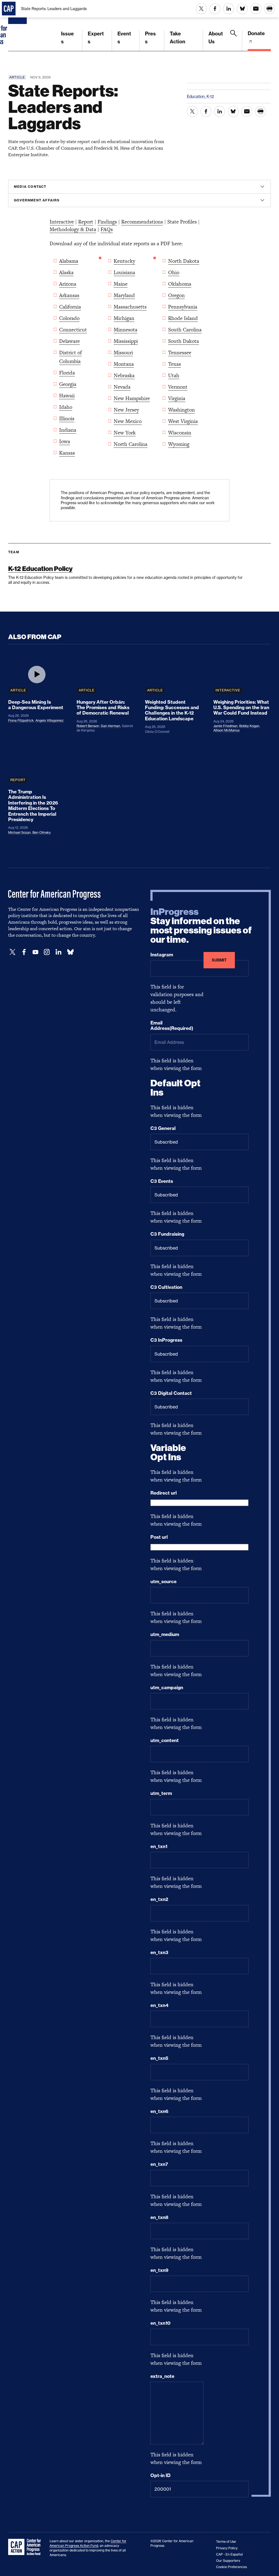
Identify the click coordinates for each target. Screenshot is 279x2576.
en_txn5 (159, 2058)
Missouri (123, 353)
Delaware (69, 341)
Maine (121, 284)
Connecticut (73, 330)
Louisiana (124, 272)
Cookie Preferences (231, 2567)
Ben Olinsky (42, 832)
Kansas (67, 453)
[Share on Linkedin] (229, 9)
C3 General (163, 1128)
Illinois (67, 418)
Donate (256, 33)
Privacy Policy (227, 2548)
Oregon (176, 295)
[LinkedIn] (58, 952)
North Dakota (184, 261)
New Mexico (128, 421)
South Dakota (184, 341)
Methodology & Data (73, 229)
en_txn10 (160, 2323)
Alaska (66, 272)
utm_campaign (167, 1688)
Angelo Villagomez (49, 720)
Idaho (66, 407)
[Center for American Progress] (18, 26)
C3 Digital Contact (171, 1393)
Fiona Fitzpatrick (21, 720)
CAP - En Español (229, 2554)
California (70, 307)
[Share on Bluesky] (242, 9)
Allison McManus (226, 730)
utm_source (163, 1582)
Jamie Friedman (225, 726)
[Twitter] (13, 952)
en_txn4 (159, 2005)
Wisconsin (180, 433)
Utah (174, 375)
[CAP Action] (26, 2547)
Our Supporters (228, 2561)
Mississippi (126, 341)
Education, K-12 (200, 96)
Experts (96, 38)
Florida (67, 373)
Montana (124, 364)
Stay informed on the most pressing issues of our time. (201, 926)
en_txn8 (159, 2217)
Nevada (122, 387)
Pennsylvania (183, 307)
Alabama (69, 261)
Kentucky (124, 261)
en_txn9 (159, 2270)
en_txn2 (159, 1899)
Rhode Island (183, 318)
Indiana (68, 430)
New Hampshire (132, 398)
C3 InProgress (166, 1340)
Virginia (177, 398)
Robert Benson (88, 726)
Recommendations (142, 222)
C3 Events (162, 1181)
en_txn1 (159, 1846)
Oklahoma (180, 284)
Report (86, 222)
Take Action (178, 38)
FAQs (107, 229)
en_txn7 (159, 2164)
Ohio (174, 272)
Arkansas (69, 295)
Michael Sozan (19, 832)
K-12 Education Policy (40, 569)
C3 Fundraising (167, 1234)
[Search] (233, 40)
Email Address (172, 1026)
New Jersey (126, 410)
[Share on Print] (269, 9)
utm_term (161, 1793)
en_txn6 (159, 2111)
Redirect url (164, 1493)
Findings (107, 222)
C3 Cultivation (166, 1287)
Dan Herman (110, 726)
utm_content (165, 1740)
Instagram (162, 955)
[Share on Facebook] (215, 9)
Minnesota (125, 330)
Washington (181, 410)
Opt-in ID (160, 2475)
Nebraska (124, 375)
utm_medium (165, 1634)
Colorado (69, 318)
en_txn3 (159, 1952)
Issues (67, 38)
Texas (175, 364)
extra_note (162, 2376)
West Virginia (183, 421)
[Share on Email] (256, 9)
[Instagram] (47, 952)
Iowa (65, 441)
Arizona (68, 284)
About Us (216, 38)
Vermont (178, 387)
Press (150, 38)
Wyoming (179, 444)
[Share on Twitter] (201, 9)
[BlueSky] (70, 952)
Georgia (68, 384)
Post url (159, 1537)
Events (124, 38)
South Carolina (185, 330)
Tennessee (180, 353)
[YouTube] (35, 952)
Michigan (124, 318)
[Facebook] (24, 952)
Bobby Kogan (249, 726)
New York (125, 433)
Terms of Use (226, 2542)
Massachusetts (130, 307)
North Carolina (131, 444)
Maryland (124, 295)
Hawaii (67, 396)
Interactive (62, 222)
